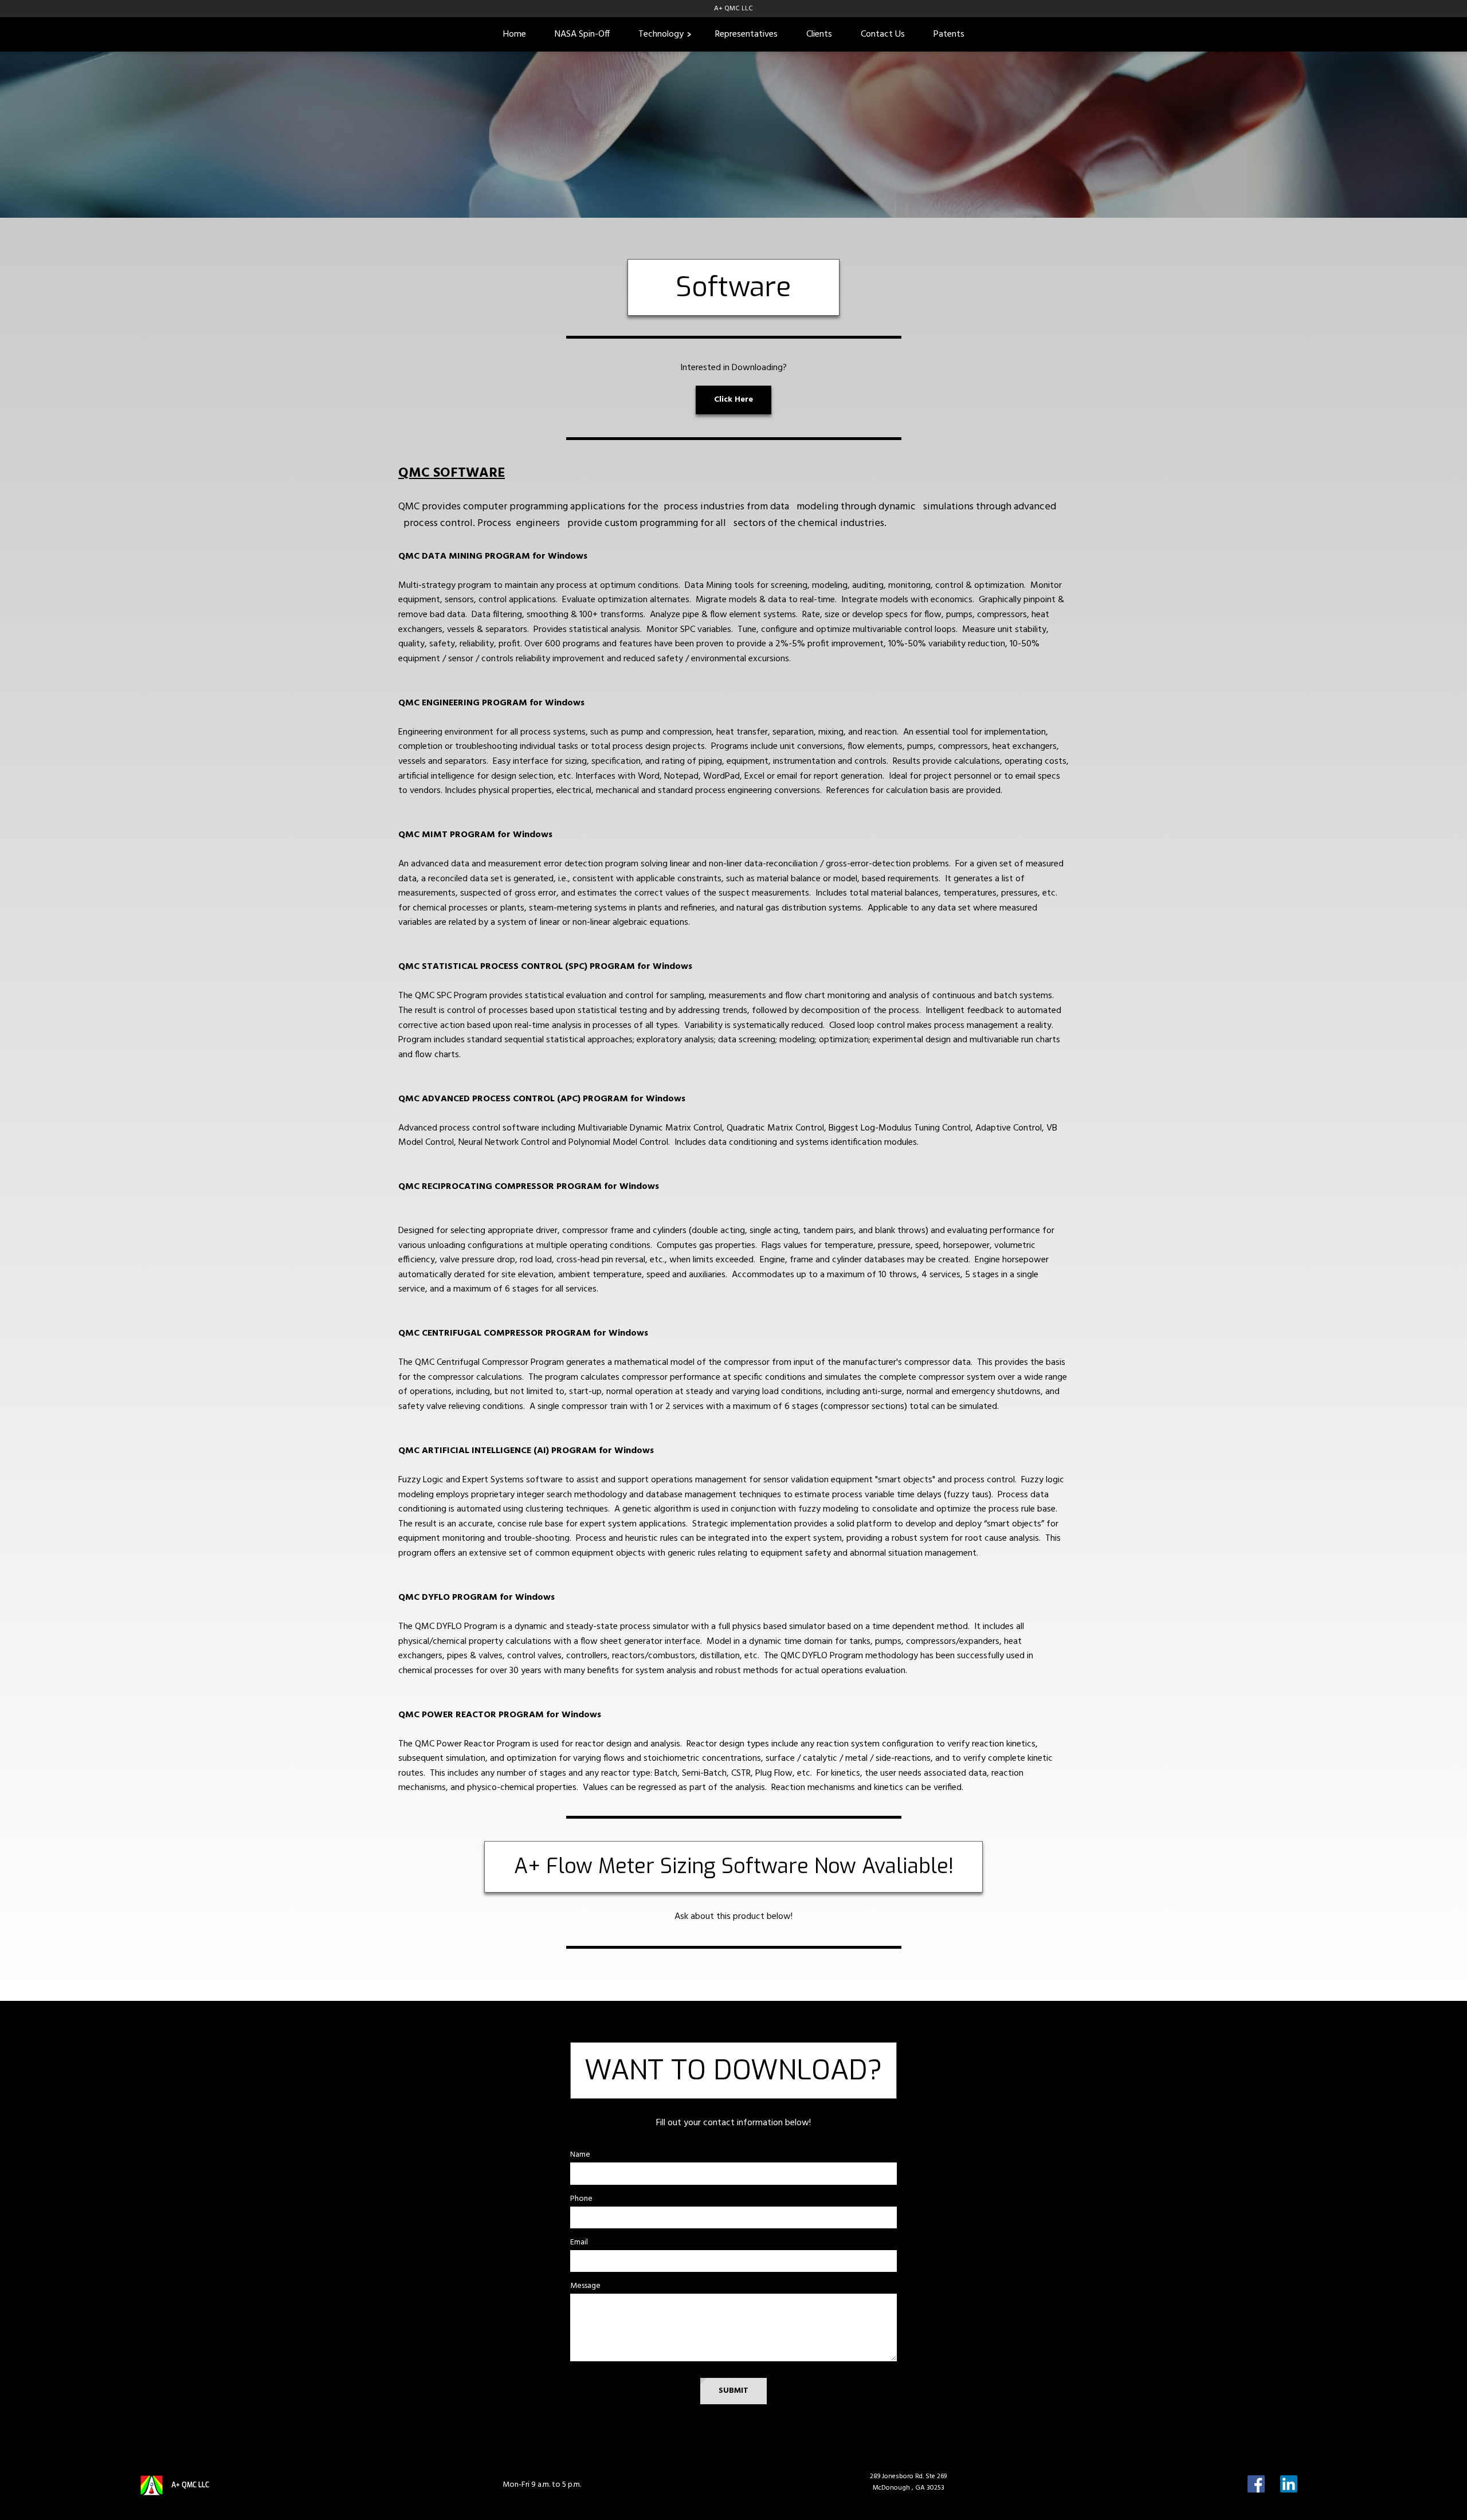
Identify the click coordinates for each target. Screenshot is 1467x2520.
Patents (949, 34)
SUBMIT (733, 2391)
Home (515, 34)
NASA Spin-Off (582, 34)
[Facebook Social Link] (1256, 2485)
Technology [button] (661, 34)
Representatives (746, 34)
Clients (819, 34)
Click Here (733, 400)
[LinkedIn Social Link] (1289, 2485)
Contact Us (883, 34)
